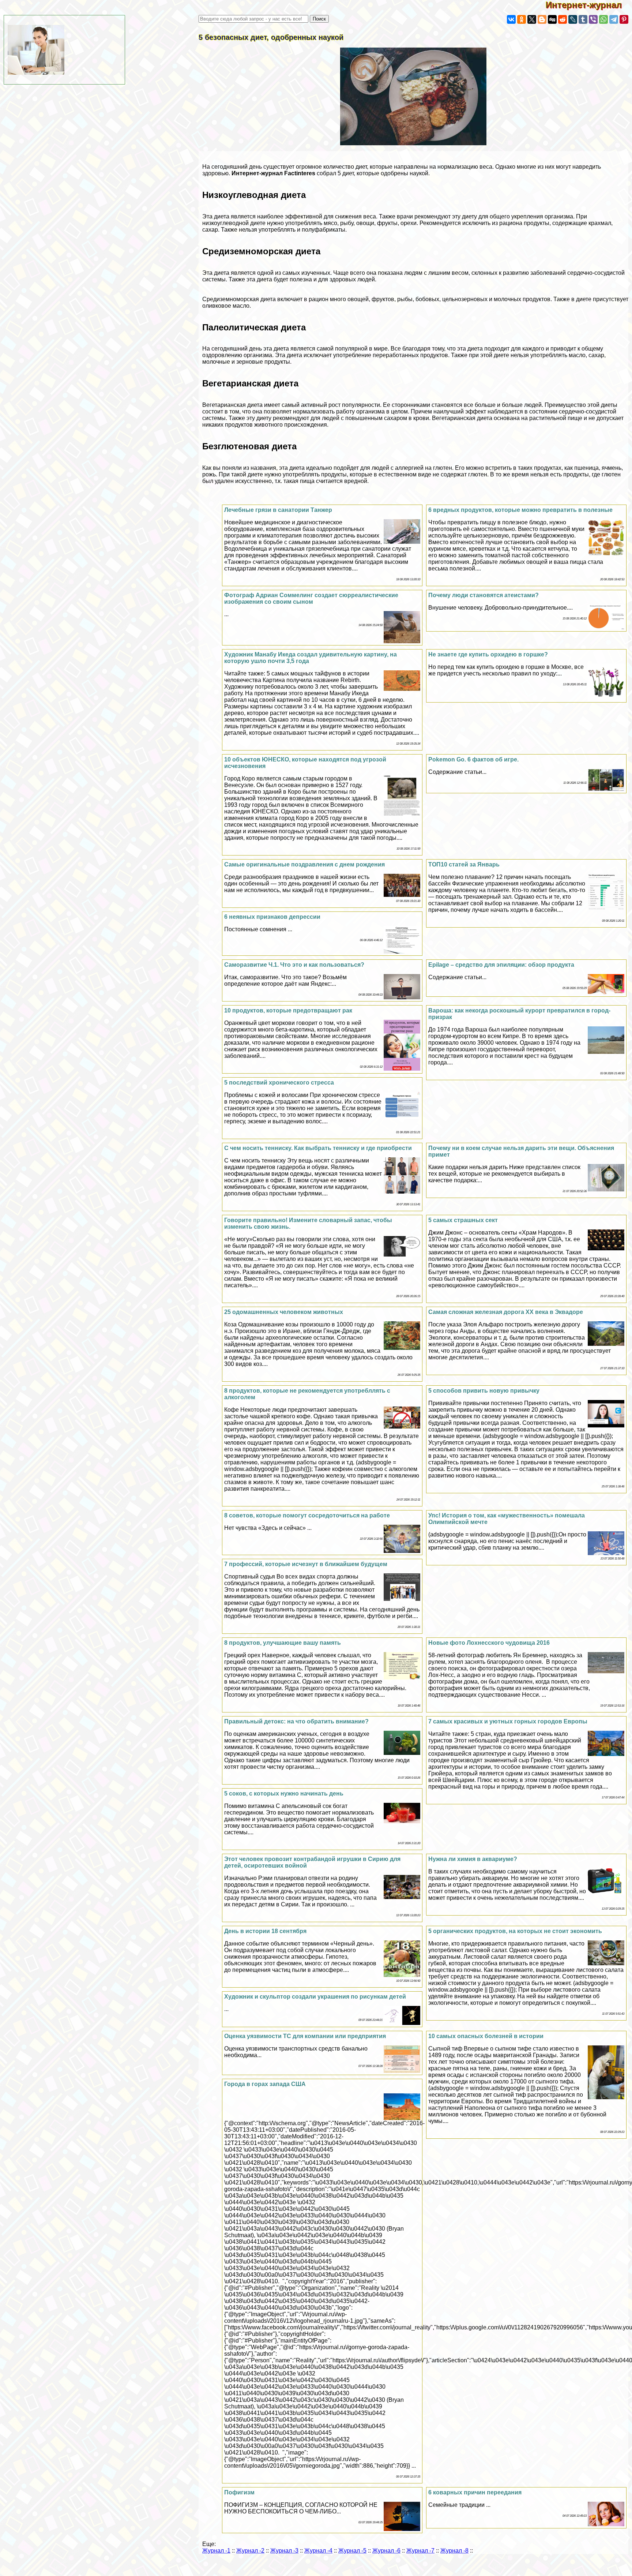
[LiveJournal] (573, 19)
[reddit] (563, 19)
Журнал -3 (284, 2551)
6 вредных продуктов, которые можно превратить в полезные (520, 510)
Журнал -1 (216, 2551)
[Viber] (593, 19)
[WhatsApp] (603, 19)
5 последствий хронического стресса (279, 1083)
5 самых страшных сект (463, 1220)
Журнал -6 (386, 2551)
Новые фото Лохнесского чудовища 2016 (489, 1643)
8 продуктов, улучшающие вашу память (283, 1643)
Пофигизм (239, 2492)
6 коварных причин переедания (475, 2492)
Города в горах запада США (265, 2084)
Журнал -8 (454, 2551)
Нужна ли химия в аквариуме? (473, 1859)
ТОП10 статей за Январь (464, 864)
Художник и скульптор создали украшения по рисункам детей (315, 1997)
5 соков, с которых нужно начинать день (284, 1794)
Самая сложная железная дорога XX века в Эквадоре (506, 1312)
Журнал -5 (352, 2551)
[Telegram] (614, 19)
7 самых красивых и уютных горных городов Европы (508, 1721)
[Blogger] (542, 19)
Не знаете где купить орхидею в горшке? (488, 654)
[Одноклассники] (522, 19)
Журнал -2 (250, 2551)
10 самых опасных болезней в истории (486, 2036)
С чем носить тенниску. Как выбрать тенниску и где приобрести (318, 1148)
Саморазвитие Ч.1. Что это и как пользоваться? (294, 965)
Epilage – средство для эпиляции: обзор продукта (501, 965)
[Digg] (552, 19)
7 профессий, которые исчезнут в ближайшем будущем (306, 1564)
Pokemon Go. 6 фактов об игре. (473, 759)
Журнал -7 (420, 2551)
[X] (532, 19)
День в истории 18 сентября (265, 1931)
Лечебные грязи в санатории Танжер (278, 510)
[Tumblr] (583, 19)
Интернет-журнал (589, 5)
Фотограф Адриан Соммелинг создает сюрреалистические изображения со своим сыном (311, 598)
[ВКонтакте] (511, 19)
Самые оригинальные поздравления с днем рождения (304, 864)
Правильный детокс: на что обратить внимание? (296, 1721)
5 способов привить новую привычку (484, 1391)
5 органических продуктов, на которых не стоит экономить (515, 1931)
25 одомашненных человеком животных (284, 1312)
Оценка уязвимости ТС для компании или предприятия (305, 2036)
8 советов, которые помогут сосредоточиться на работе (307, 1515)
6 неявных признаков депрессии (272, 917)
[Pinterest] (624, 19)
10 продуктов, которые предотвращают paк (288, 1010)
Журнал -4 (318, 2551)
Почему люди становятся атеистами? (484, 595)
